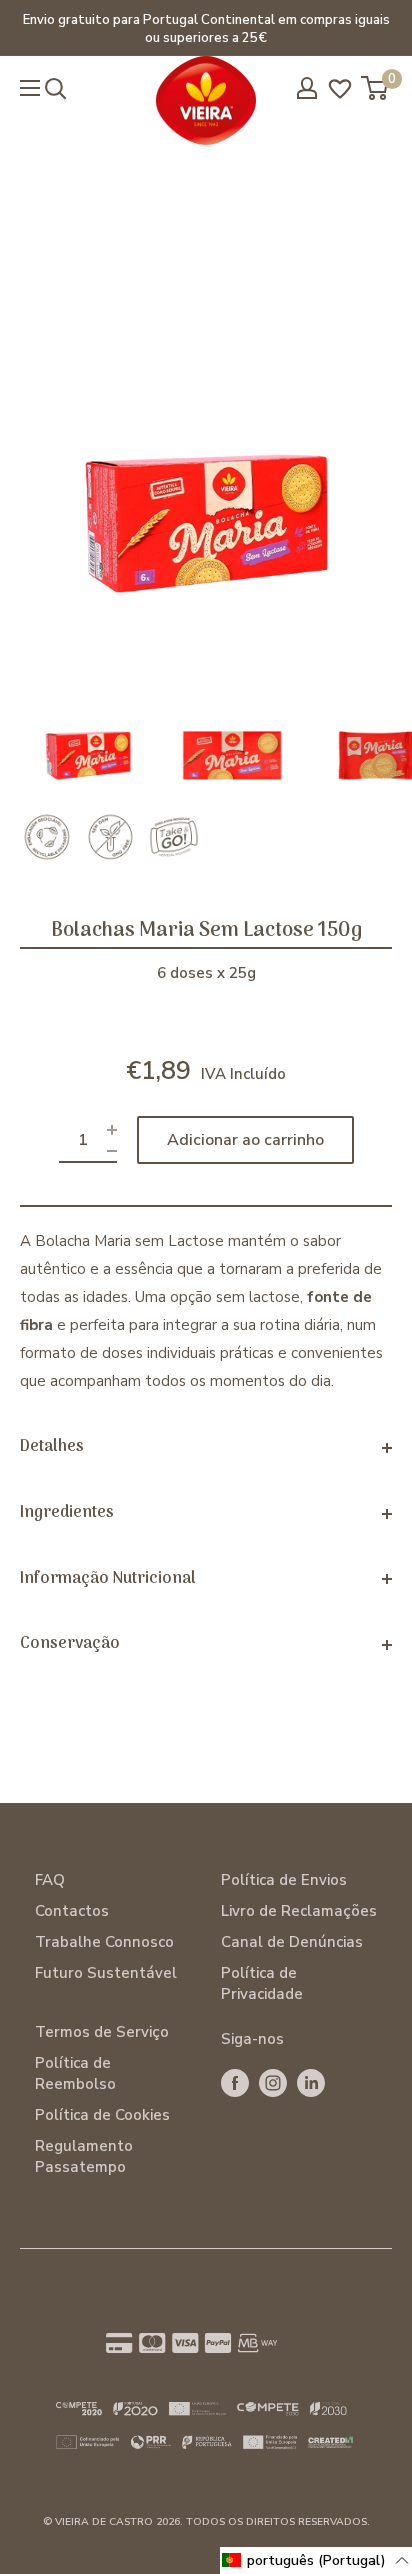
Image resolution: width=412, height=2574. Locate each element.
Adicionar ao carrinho (245, 1140)
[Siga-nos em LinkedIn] (311, 2082)
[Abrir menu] (30, 88)
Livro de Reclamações (299, 1911)
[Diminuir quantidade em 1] (112, 1150)
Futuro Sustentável (106, 1973)
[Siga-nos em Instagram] (273, 2082)
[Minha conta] (307, 88)
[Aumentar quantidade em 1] (112, 1129)
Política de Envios (284, 1880)
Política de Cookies (102, 2115)
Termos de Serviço (102, 2032)
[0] (375, 88)
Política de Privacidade (262, 1983)
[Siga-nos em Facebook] (235, 2082)
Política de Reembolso (75, 2073)
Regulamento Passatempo (84, 2156)
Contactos (72, 1911)
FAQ (50, 1880)
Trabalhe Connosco (104, 1942)
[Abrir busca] (56, 89)
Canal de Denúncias (292, 1942)
